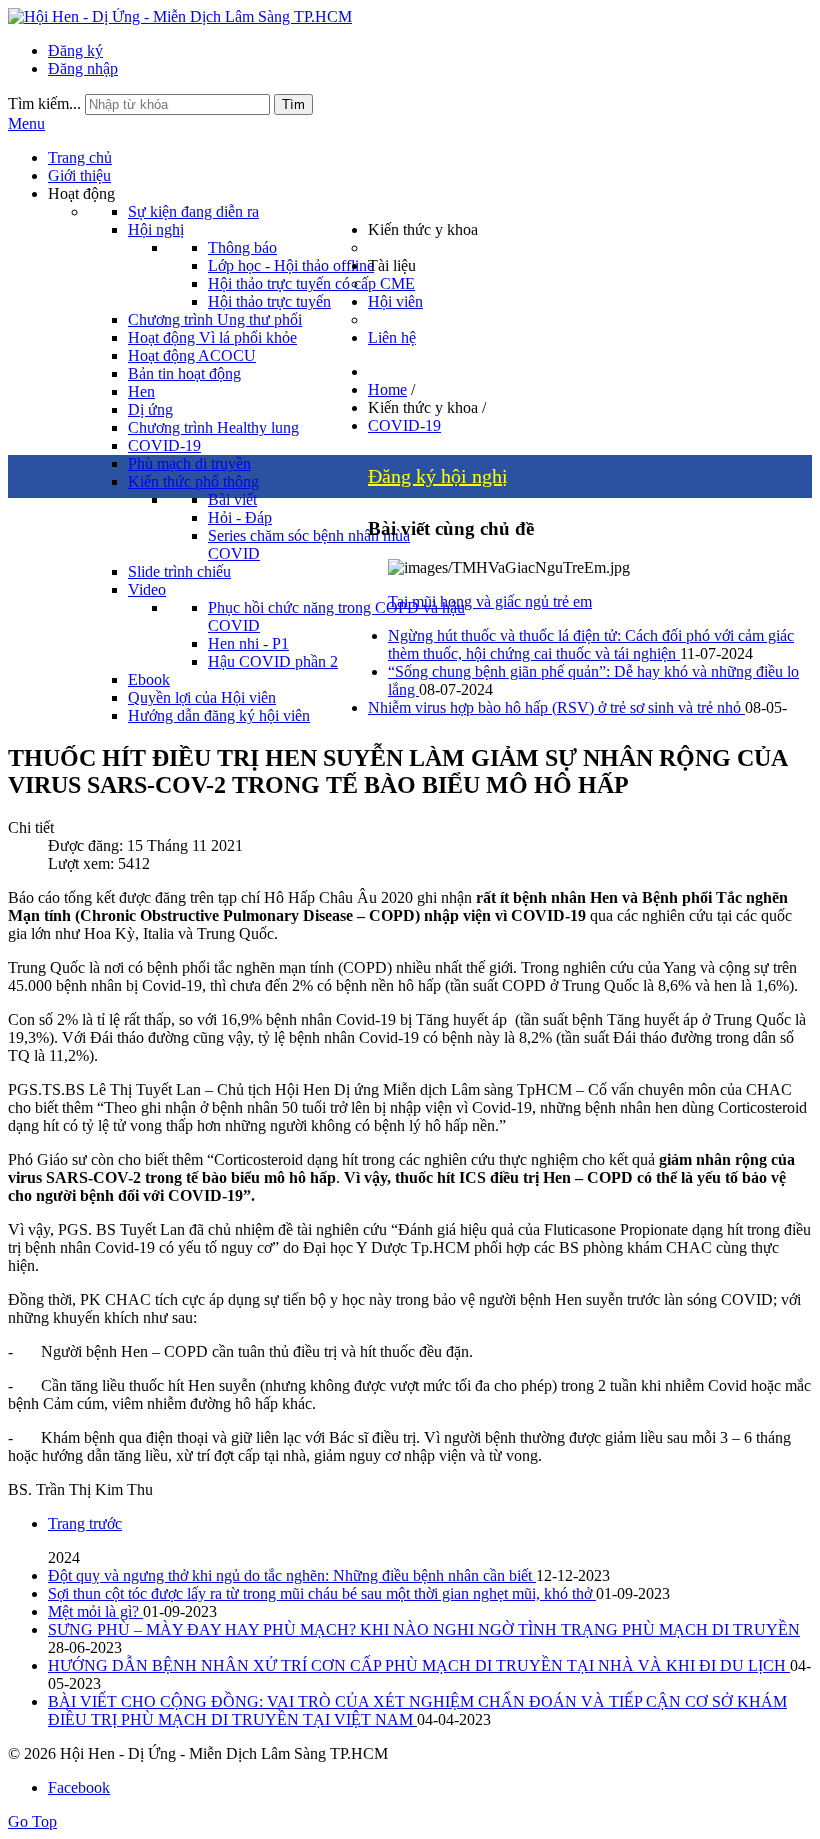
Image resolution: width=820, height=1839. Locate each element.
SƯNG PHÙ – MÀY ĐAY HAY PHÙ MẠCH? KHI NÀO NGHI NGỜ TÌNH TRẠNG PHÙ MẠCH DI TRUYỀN (424, 1629)
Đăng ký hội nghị (438, 476)
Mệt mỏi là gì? (95, 1611)
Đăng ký (75, 50)
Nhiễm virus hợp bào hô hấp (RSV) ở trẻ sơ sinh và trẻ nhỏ (556, 707)
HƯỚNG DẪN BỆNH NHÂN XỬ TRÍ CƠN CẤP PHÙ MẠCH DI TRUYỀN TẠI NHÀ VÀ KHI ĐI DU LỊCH (419, 1665)
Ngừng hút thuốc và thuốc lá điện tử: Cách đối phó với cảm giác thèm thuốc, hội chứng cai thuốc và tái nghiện (591, 644)
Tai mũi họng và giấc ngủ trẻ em (490, 601)
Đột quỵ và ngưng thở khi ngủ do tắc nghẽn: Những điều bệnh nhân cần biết (292, 1575)
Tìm (293, 104)
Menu (26, 123)
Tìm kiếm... (44, 103)
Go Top (32, 1821)
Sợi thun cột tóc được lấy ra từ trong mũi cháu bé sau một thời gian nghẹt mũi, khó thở (322, 1593)
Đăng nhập (83, 68)
